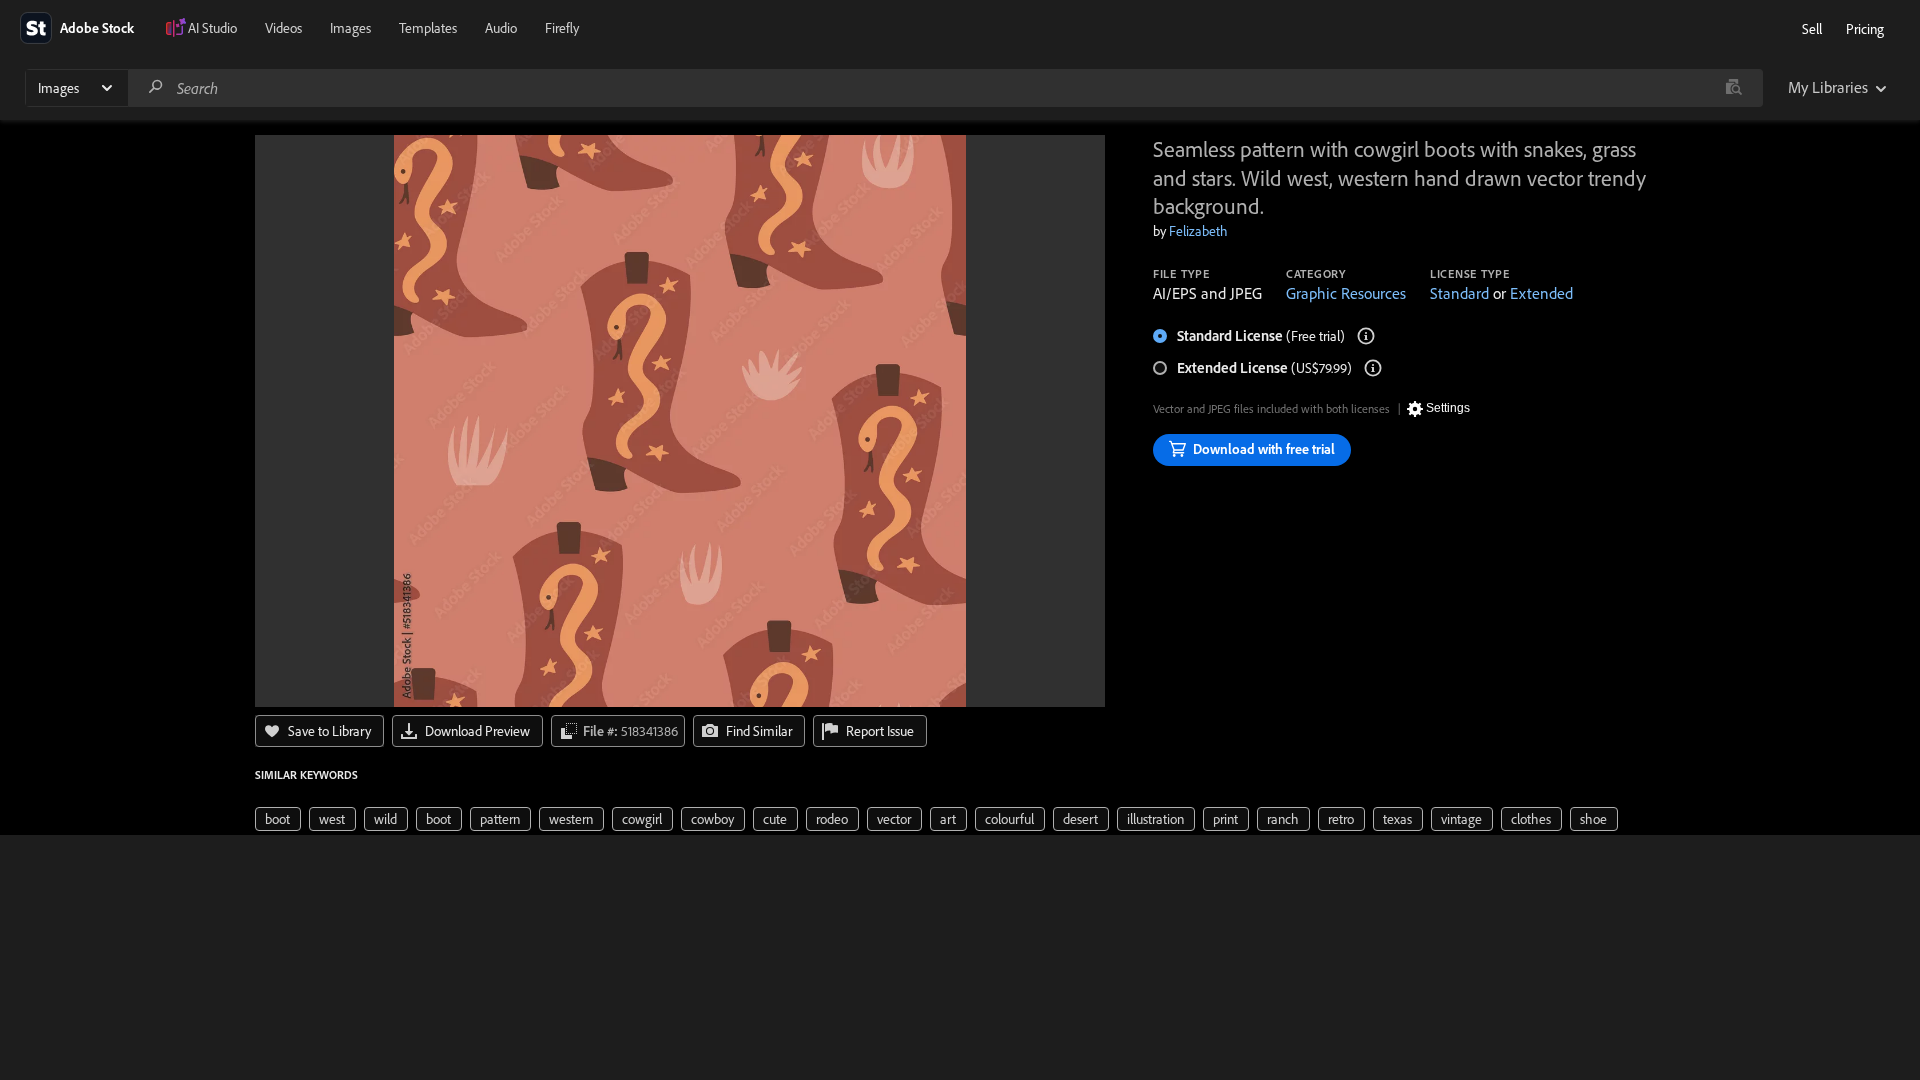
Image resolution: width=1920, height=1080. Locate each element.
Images (350, 28)
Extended (1541, 293)
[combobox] (945, 88)
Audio (501, 28)
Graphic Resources (1346, 293)
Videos (283, 28)
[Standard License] (1366, 336)
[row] (278, 819)
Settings (1448, 408)
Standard (1459, 293)
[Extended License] (1373, 368)
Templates (428, 28)
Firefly (562, 28)
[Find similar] (1733, 88)
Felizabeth (1198, 231)
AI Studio (212, 28)
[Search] (156, 87)
